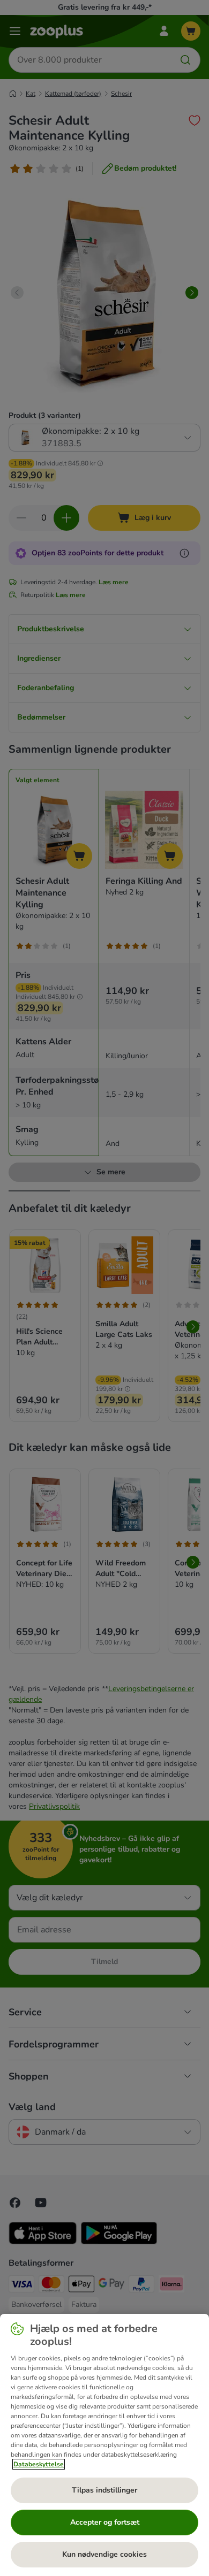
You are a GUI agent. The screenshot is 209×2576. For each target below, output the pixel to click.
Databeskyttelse (39, 2464)
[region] (104, 2445)
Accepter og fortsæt (105, 2522)
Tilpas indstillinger (104, 2490)
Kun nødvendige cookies (104, 2554)
